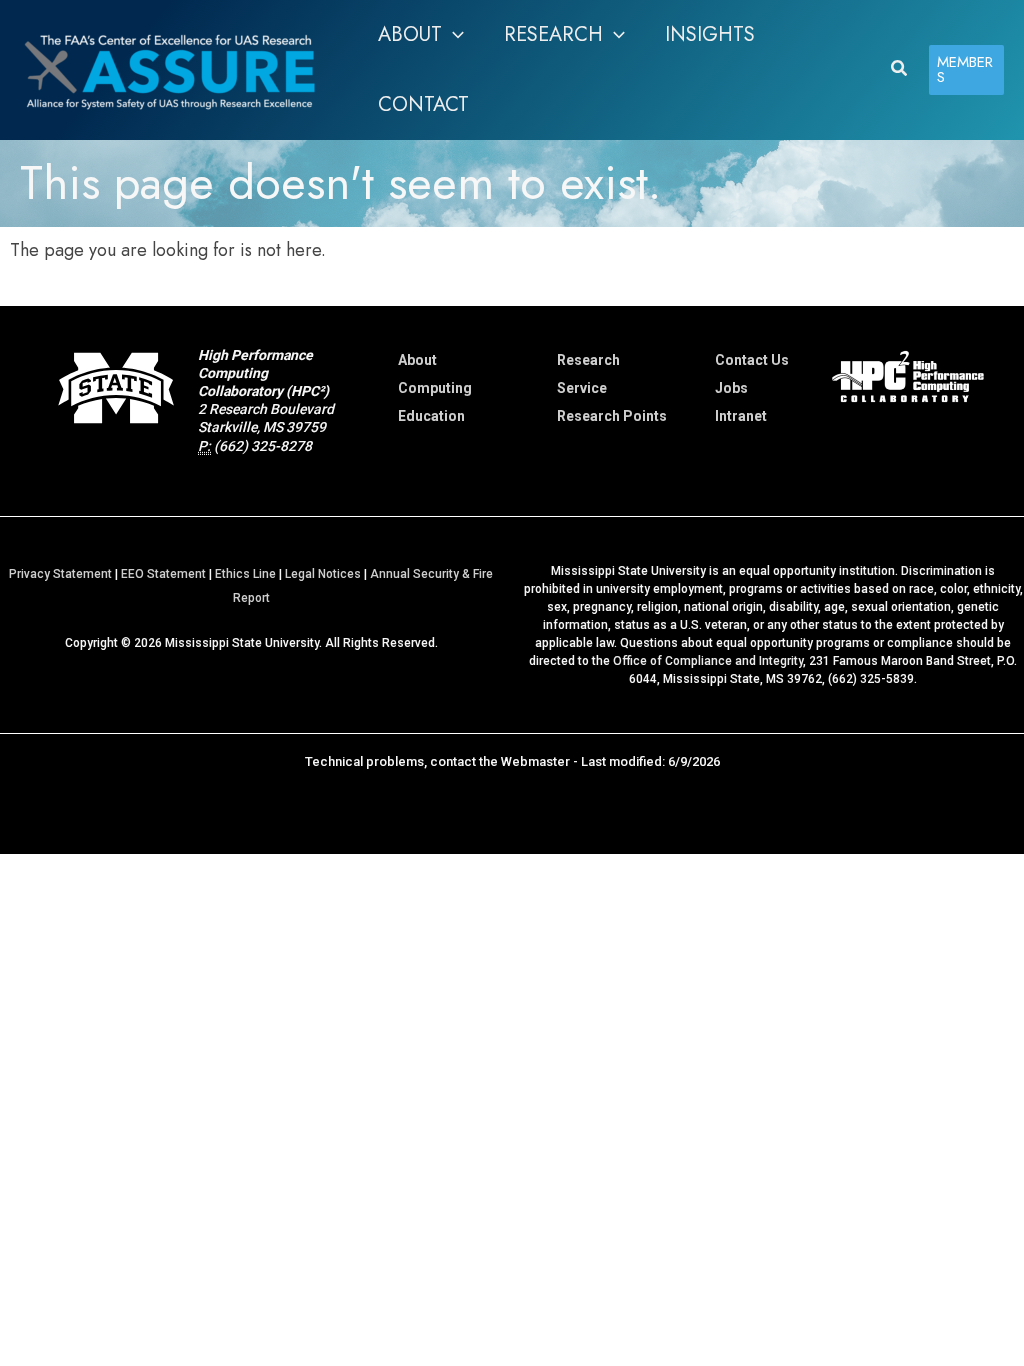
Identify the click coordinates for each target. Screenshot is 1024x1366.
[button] (453, 35)
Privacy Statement (60, 574)
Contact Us (752, 360)
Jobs (731, 388)
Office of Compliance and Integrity (708, 661)
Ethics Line (245, 574)
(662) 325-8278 (263, 446)
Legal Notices (323, 574)
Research (588, 360)
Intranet (741, 416)
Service (582, 388)
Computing (435, 388)
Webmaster (535, 761)
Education (431, 416)
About (417, 360)
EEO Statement (163, 574)
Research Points (612, 416)
